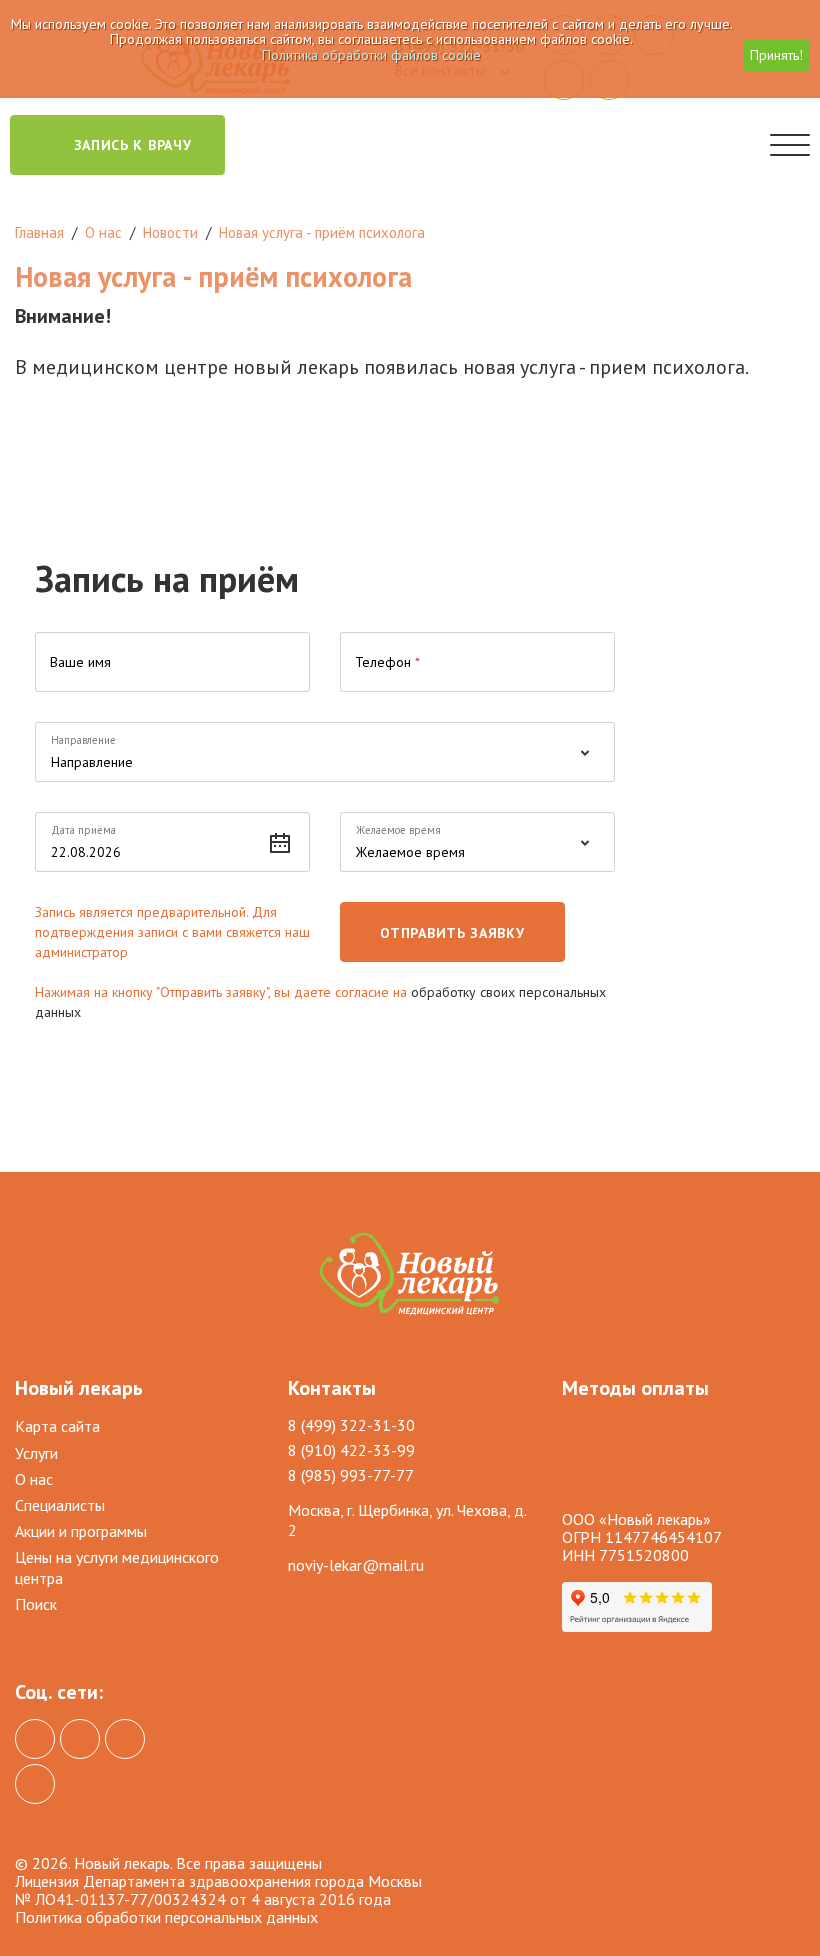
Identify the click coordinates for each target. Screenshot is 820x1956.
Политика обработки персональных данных (166, 1917)
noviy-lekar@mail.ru (356, 1565)
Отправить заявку (452, 933)
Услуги (36, 1453)
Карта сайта (57, 1426)
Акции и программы (81, 1531)
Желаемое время (398, 830)
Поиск (36, 1604)
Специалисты (60, 1505)
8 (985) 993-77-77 (351, 1475)
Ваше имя (80, 662)
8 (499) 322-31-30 (351, 1425)
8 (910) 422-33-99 (351, 1450)
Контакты (332, 1388)
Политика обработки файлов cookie (371, 55)
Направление (83, 740)
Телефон (387, 662)
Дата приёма (83, 830)
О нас (34, 1479)
